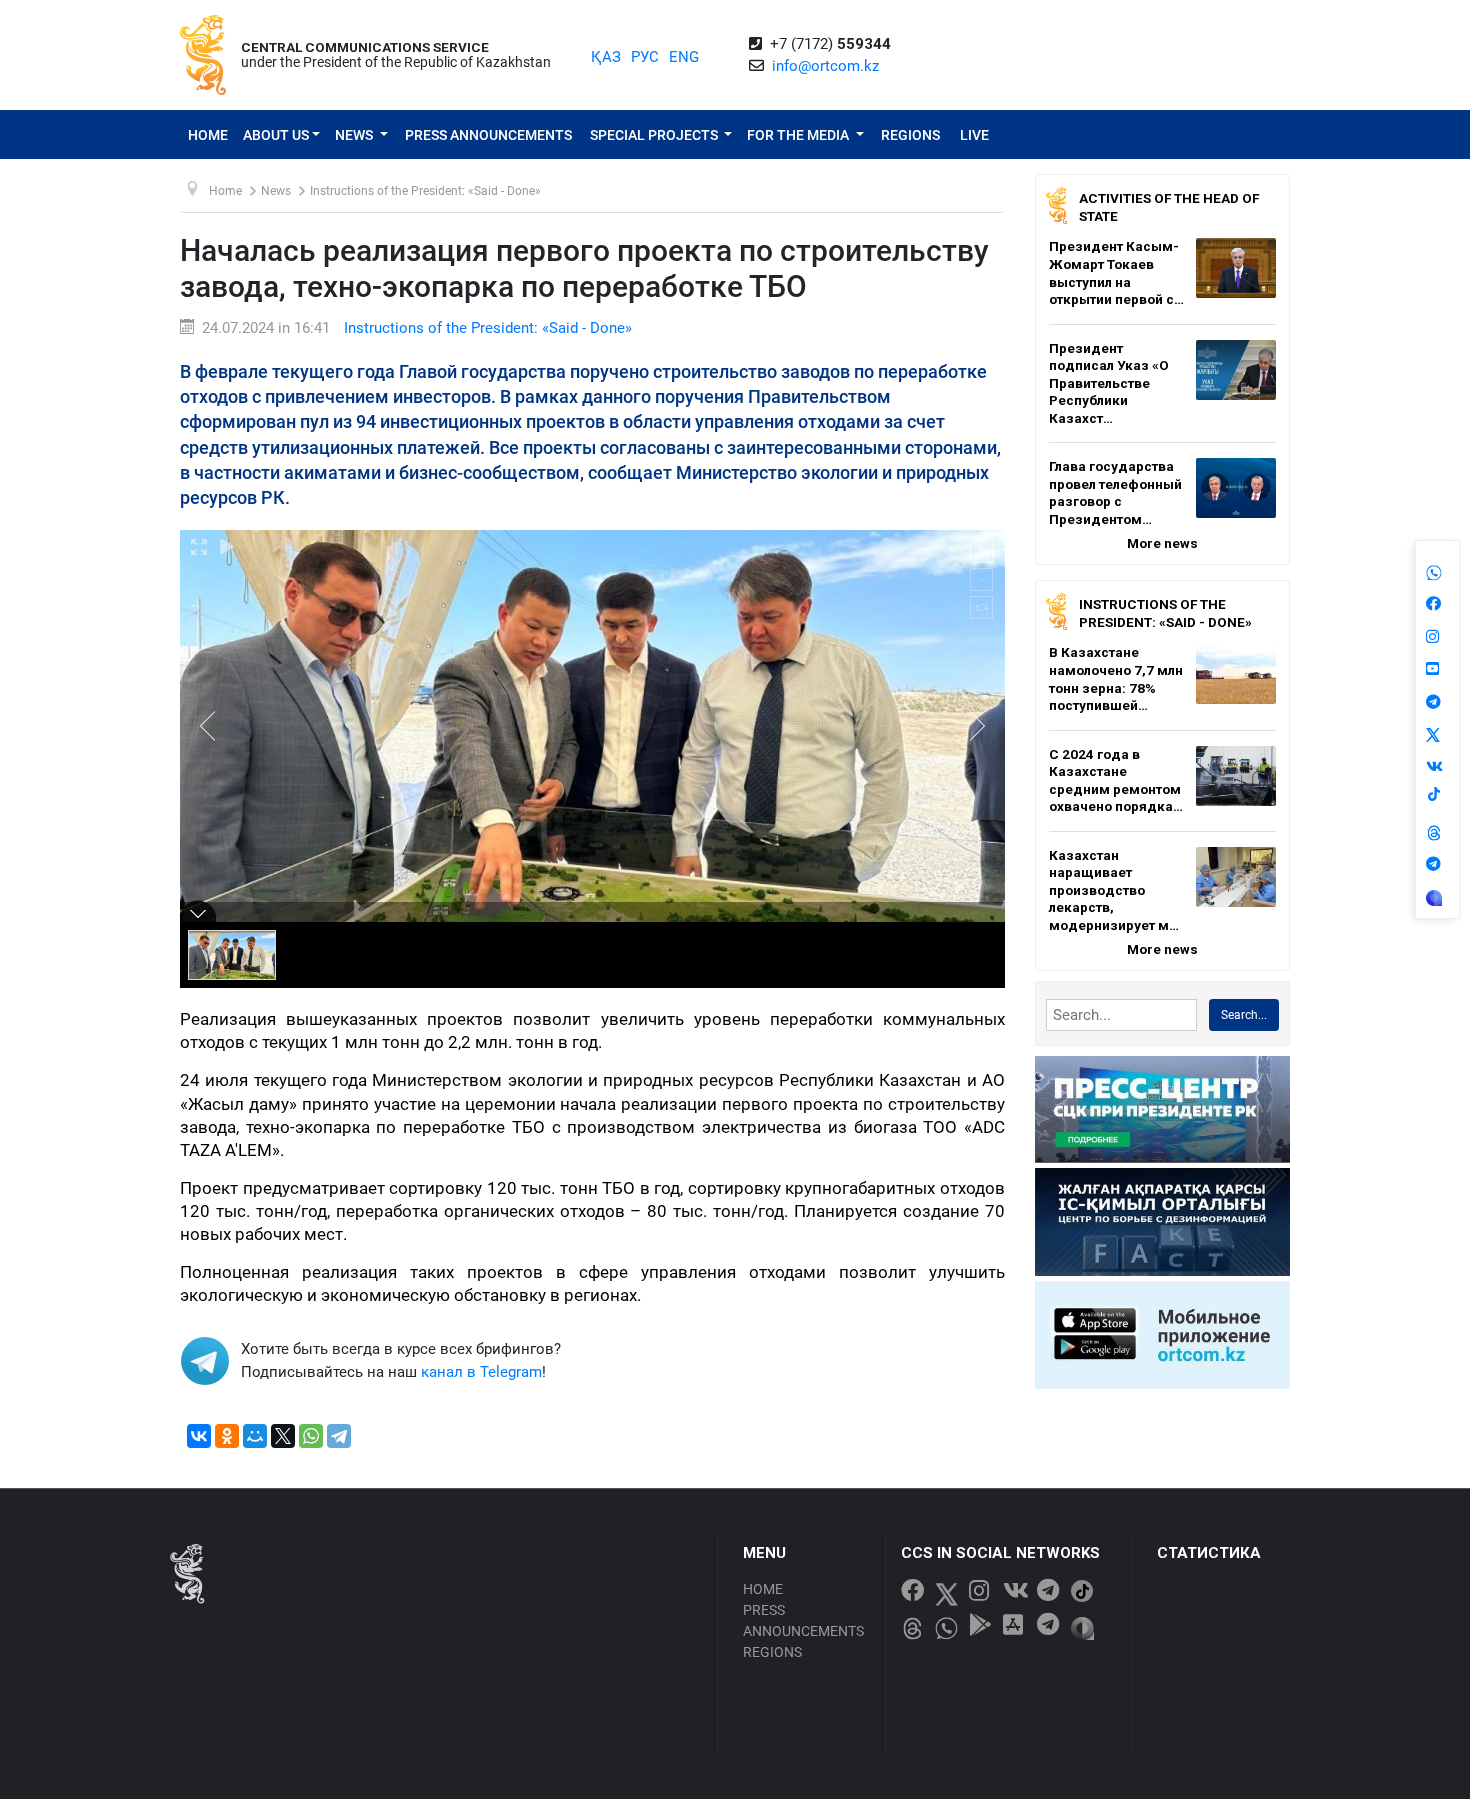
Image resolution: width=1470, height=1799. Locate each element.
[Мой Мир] (255, 1436)
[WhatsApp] (311, 1436)
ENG (684, 57)
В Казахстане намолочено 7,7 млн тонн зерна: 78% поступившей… (1116, 678)
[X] (283, 1436)
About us (276, 135)
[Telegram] (339, 1436)
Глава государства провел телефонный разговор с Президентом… (1115, 492)
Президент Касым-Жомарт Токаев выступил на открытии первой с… (1116, 272)
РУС (645, 57)
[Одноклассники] (227, 1436)
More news (1162, 543)
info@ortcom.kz (825, 66)
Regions (910, 135)
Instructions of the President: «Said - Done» (488, 328)
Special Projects (655, 135)
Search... (1244, 1015)
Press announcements (488, 135)
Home (208, 135)
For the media (799, 135)
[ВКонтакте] (199, 1436)
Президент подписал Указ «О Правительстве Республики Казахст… (1109, 383)
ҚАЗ (606, 57)
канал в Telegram (481, 1372)
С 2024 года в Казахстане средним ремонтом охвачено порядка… (1116, 780)
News (355, 135)
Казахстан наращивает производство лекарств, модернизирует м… (1114, 890)
